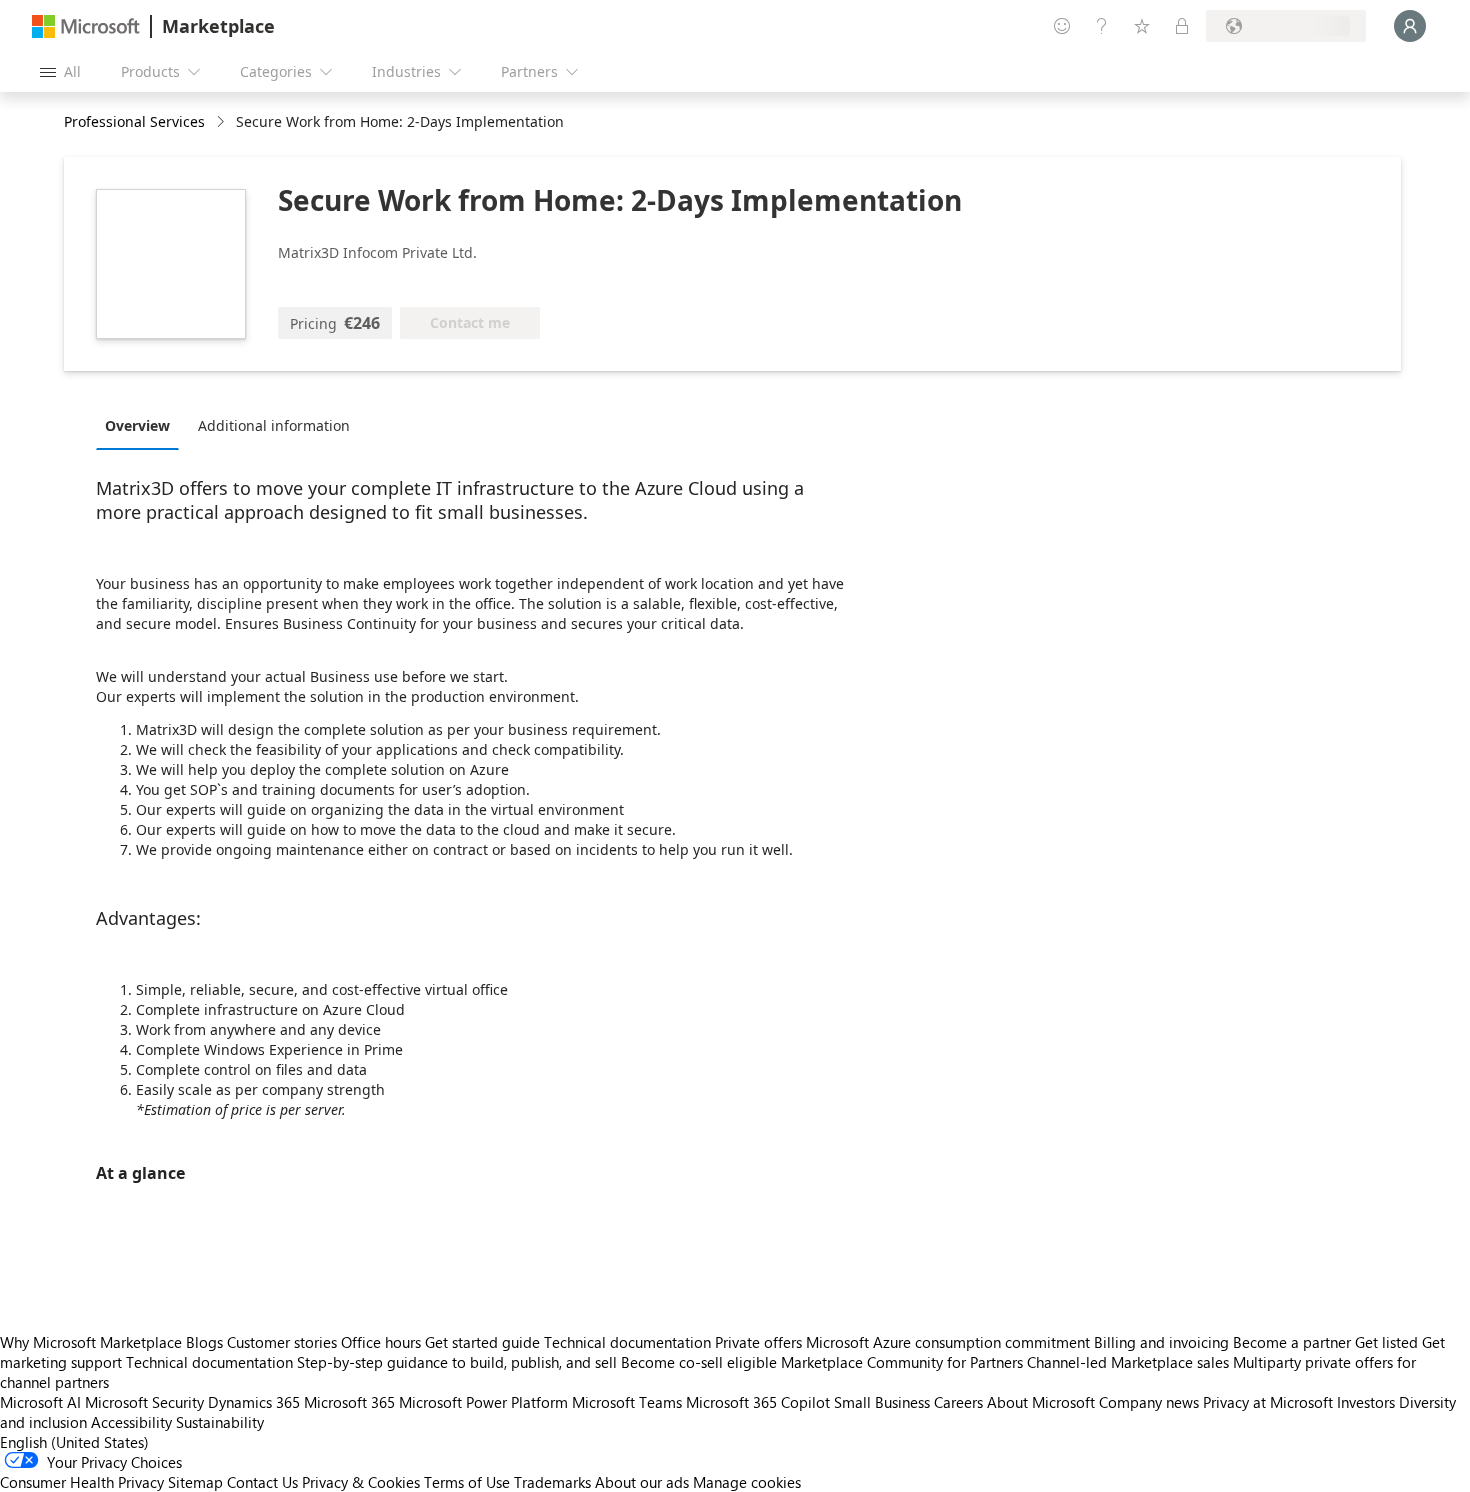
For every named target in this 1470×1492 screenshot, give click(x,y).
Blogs (204, 1342)
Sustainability (220, 1422)
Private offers (758, 1342)
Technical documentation (627, 1342)
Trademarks (552, 1482)
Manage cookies (747, 1482)
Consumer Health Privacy (82, 1482)
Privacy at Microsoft (1268, 1402)
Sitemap (195, 1482)
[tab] (142, 425)
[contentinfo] (222, 122)
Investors (1366, 1402)
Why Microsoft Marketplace (91, 1342)
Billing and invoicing (1161, 1342)
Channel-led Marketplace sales (1128, 1362)
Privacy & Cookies (361, 1482)
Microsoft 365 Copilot (758, 1402)
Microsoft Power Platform (483, 1402)
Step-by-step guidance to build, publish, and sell (457, 1362)
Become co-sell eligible (699, 1362)
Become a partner (1292, 1342)
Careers (958, 1402)
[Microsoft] (86, 26)
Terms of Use (467, 1482)
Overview (137, 425)
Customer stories (282, 1342)
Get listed (1386, 1342)
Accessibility (131, 1422)
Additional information (274, 425)
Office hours (381, 1342)
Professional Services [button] (134, 121)
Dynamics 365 (254, 1402)
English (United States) (74, 1442)
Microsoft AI (40, 1402)
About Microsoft (1041, 1402)
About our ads (642, 1482)
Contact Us (262, 1482)
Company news (1149, 1402)
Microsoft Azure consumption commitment (950, 1342)
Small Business (882, 1402)
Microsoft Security (144, 1402)
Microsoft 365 (349, 1402)
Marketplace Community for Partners (902, 1362)
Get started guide (482, 1342)
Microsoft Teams (627, 1402)
